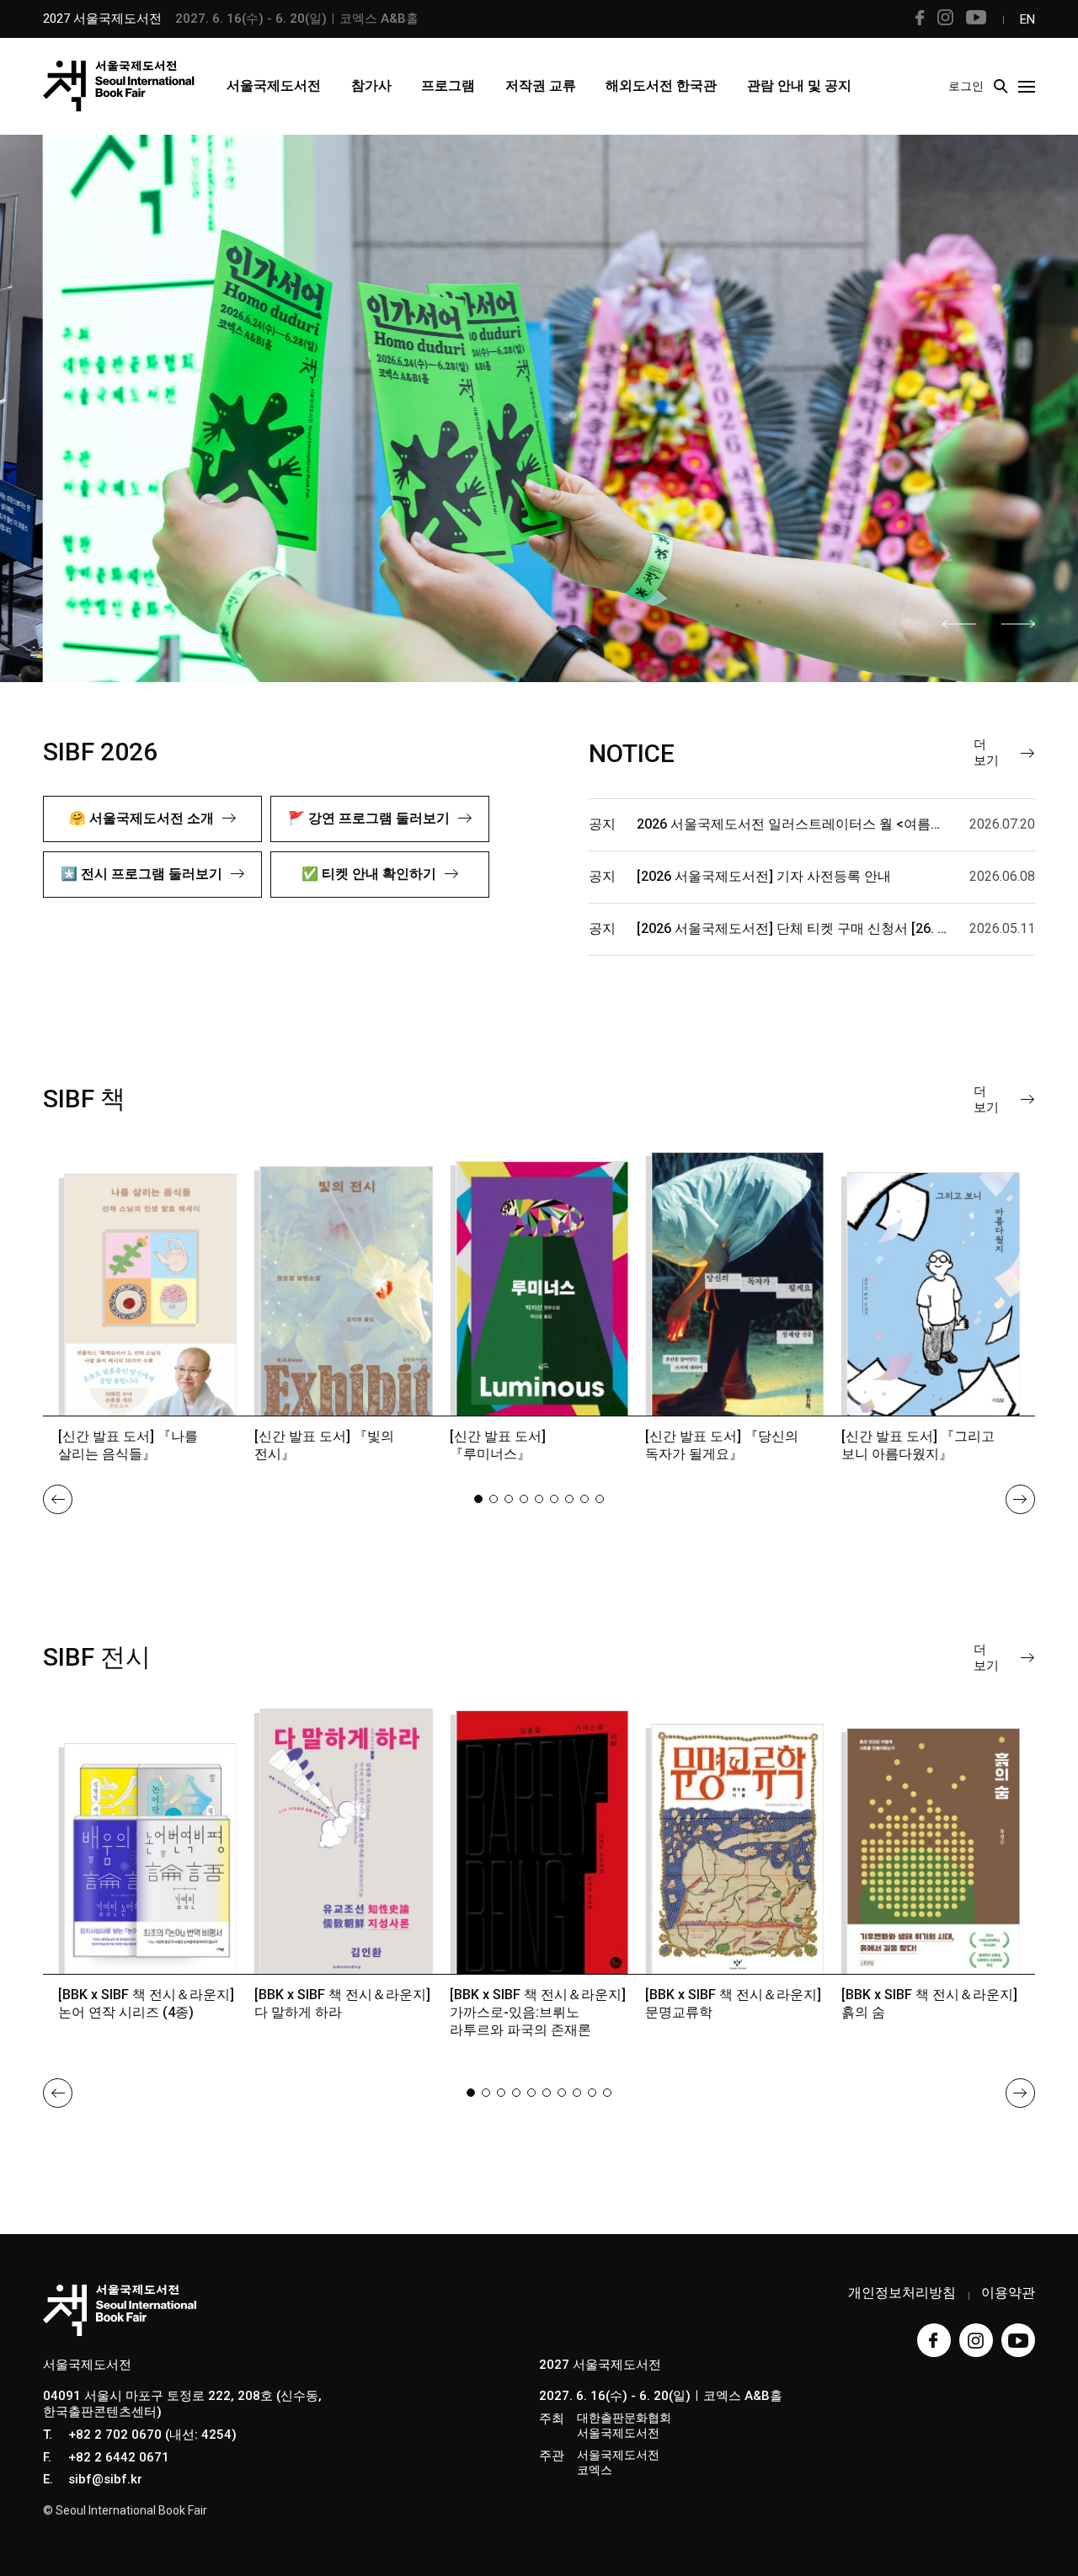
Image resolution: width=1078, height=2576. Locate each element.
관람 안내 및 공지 (799, 85)
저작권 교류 (541, 85)
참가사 (371, 85)
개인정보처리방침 (902, 2293)
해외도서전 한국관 (661, 85)
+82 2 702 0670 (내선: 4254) (152, 2435)
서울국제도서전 (274, 85)
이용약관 (1008, 2293)
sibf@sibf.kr (105, 2479)
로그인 (966, 86)
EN (1027, 19)
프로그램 (448, 85)
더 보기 (986, 752)
